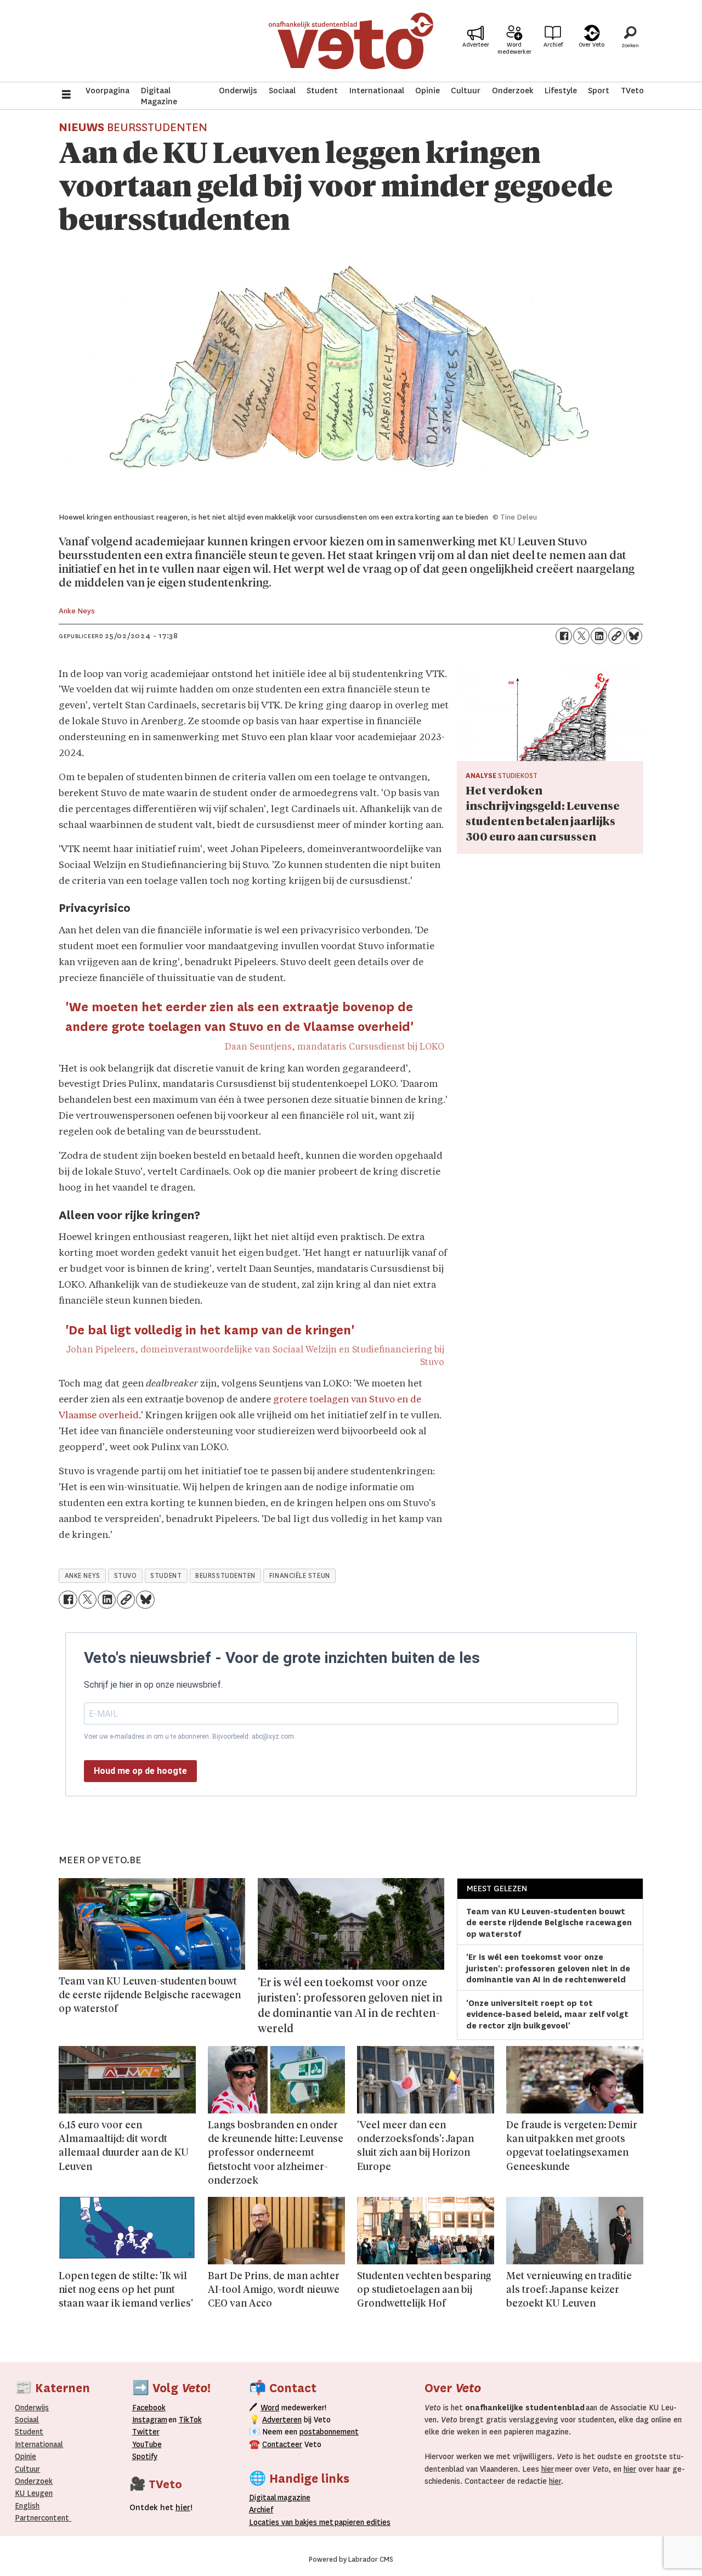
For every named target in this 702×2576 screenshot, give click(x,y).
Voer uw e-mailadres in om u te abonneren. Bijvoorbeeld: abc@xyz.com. (190, 1737)
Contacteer (282, 2444)
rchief (261, 2510)
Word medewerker (514, 48)
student (166, 1576)
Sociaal (282, 91)
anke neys (83, 1576)
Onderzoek (513, 91)
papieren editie (360, 2522)
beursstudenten (225, 1576)
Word (270, 2408)
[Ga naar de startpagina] (351, 41)
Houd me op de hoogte (140, 1771)
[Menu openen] (66, 96)
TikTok (190, 2420)
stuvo (126, 1576)
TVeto (632, 91)
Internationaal (377, 91)
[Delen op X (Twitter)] (581, 636)
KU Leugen (34, 2493)
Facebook (149, 2408)
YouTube (147, 2444)
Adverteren (282, 2420)
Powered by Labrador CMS (351, 2560)
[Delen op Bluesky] (634, 636)
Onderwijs (238, 91)
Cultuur (466, 91)
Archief (553, 45)
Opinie (428, 91)
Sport (599, 91)
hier (548, 2469)
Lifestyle (561, 91)
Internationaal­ (39, 2444)
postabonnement (329, 2432)
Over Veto (591, 45)
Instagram (150, 2420)
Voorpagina (107, 91)
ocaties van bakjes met (293, 2522)
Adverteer (476, 45)
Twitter (146, 2432)
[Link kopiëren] (616, 636)
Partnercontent (42, 2518)
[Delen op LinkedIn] (599, 636)
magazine (282, 2498)
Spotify (145, 2456)
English (27, 2506)
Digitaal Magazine (159, 96)
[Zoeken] (630, 41)
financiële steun (300, 1576)
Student (322, 91)
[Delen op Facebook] (564, 636)
